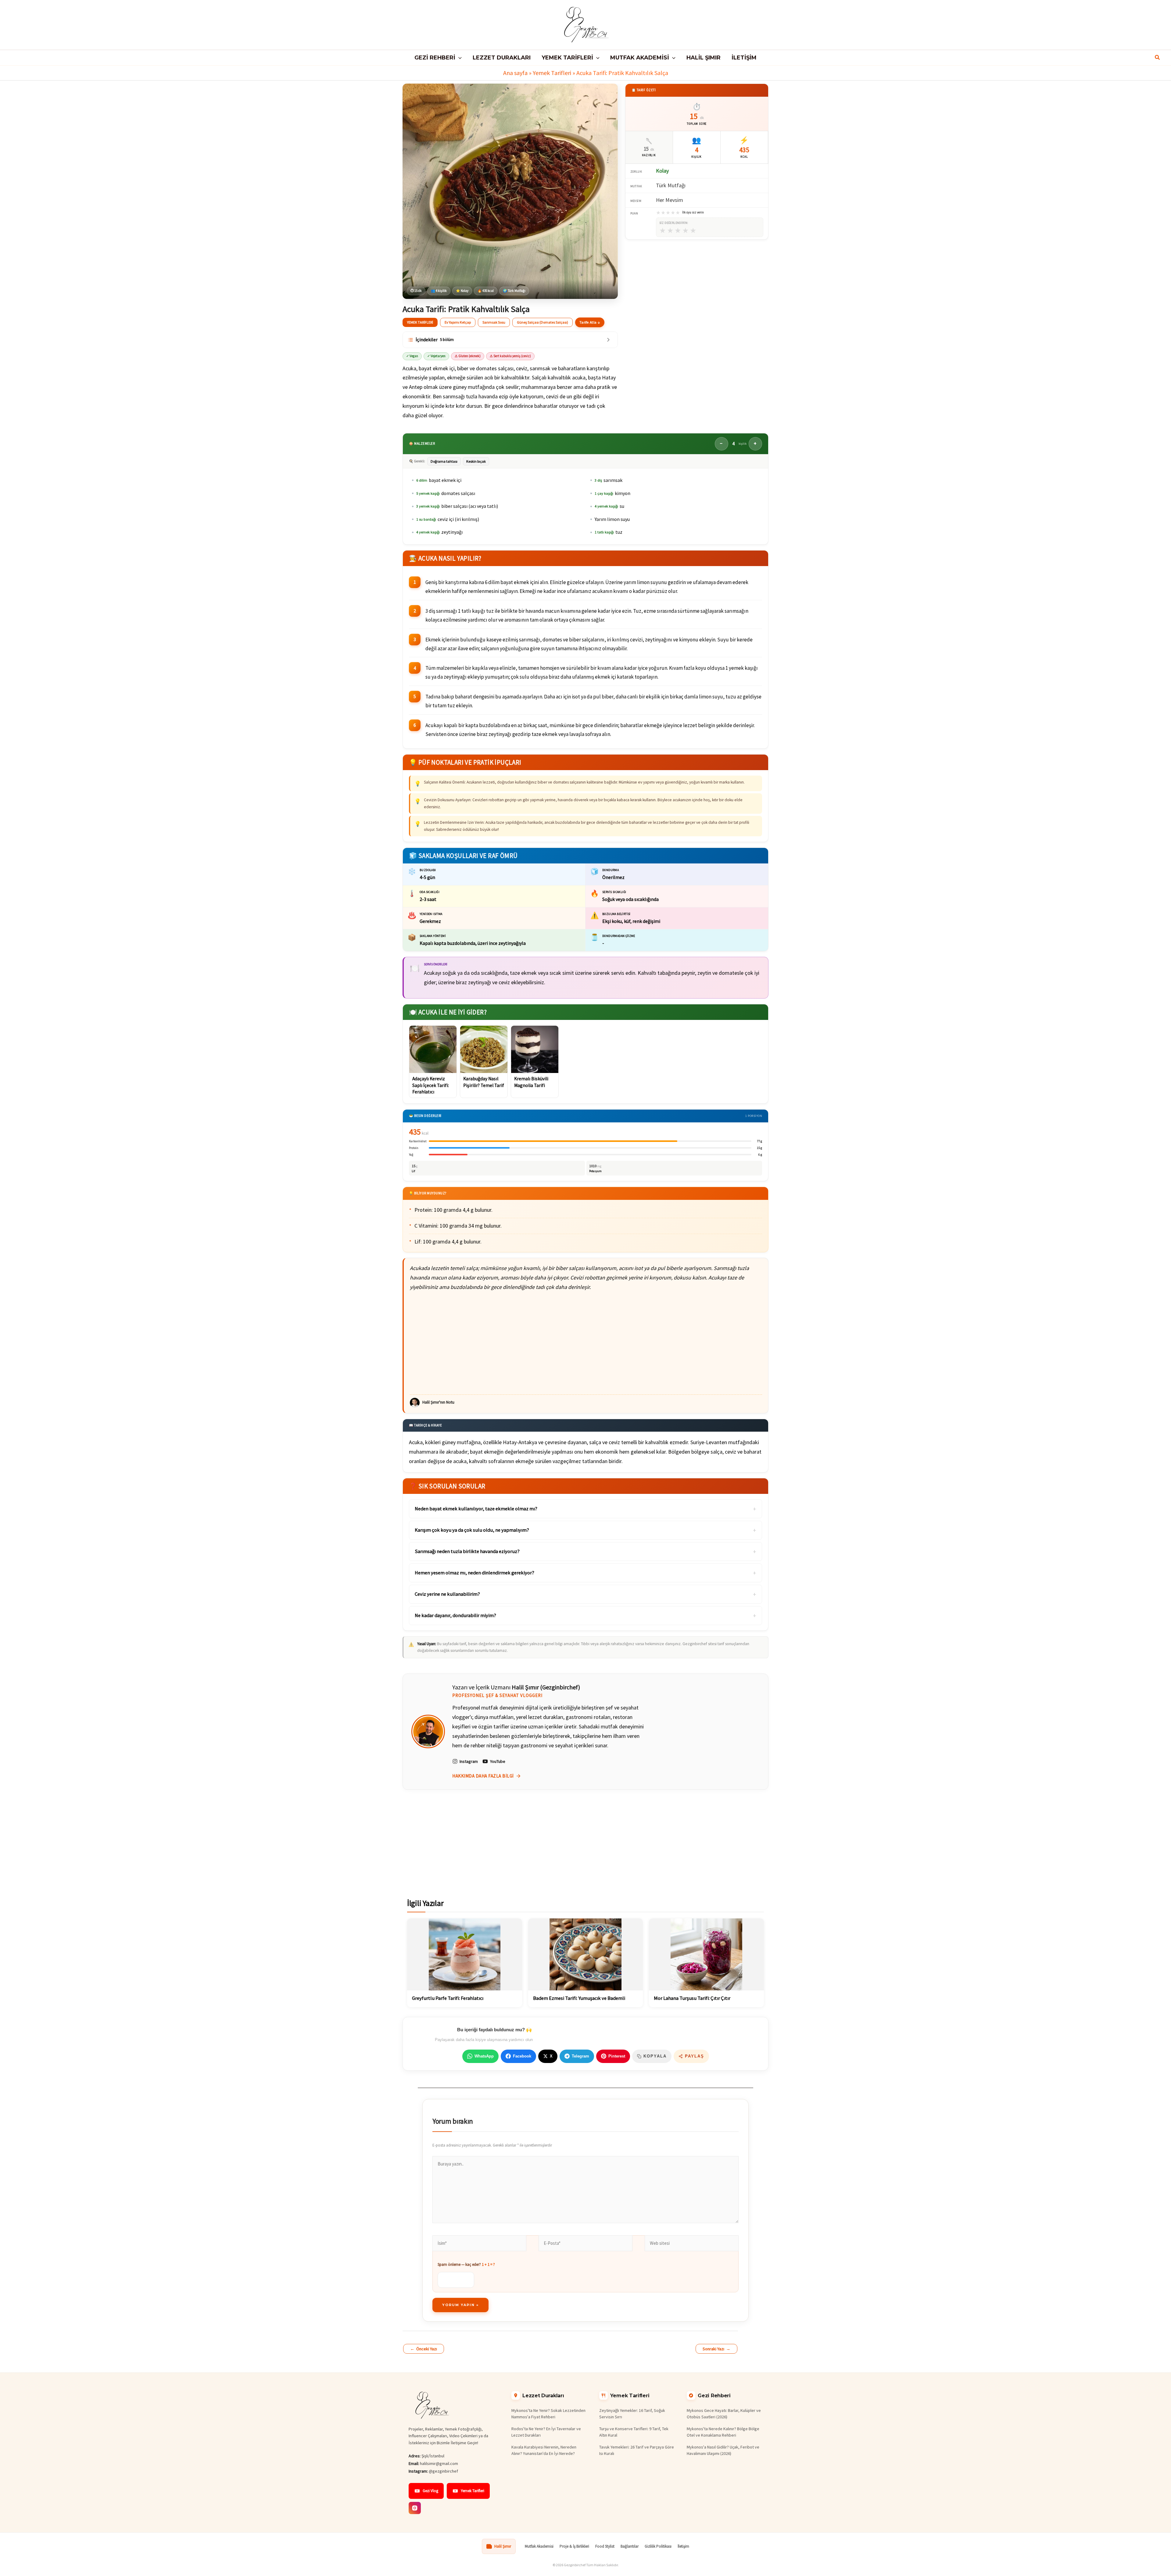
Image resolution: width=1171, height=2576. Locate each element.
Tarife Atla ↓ (590, 322)
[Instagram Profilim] (415, 2508)
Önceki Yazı (424, 2349)
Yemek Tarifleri (552, 73)
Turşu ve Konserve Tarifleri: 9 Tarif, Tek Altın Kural (634, 2432)
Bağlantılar (630, 2546)
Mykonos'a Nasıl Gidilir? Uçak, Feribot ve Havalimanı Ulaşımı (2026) (723, 2450)
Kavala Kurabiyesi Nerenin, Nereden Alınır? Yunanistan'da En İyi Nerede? (544, 2450)
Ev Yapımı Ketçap (458, 322)
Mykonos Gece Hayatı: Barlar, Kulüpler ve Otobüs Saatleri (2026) (724, 2414)
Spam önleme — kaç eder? (466, 2264)
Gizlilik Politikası (658, 2546)
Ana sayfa (515, 73)
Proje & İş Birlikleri (574, 2546)
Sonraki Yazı (716, 2349)
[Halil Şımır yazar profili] (428, 1731)
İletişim (683, 2546)
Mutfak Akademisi (539, 2546)
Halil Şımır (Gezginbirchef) (546, 1687)
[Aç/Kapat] (608, 340)
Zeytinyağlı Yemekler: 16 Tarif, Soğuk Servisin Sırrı (632, 2414)
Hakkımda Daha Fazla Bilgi (483, 1776)
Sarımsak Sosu (494, 322)
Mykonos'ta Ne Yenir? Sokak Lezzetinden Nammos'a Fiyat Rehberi (548, 2414)
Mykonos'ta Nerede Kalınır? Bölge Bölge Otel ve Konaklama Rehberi (723, 2432)
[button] (458, 58)
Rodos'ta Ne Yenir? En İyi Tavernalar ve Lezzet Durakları (546, 2432)
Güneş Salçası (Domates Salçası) (543, 322)
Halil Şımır (503, 2546)
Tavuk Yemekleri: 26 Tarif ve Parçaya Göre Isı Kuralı (637, 2450)
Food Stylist (605, 2546)
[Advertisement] (586, 1343)
